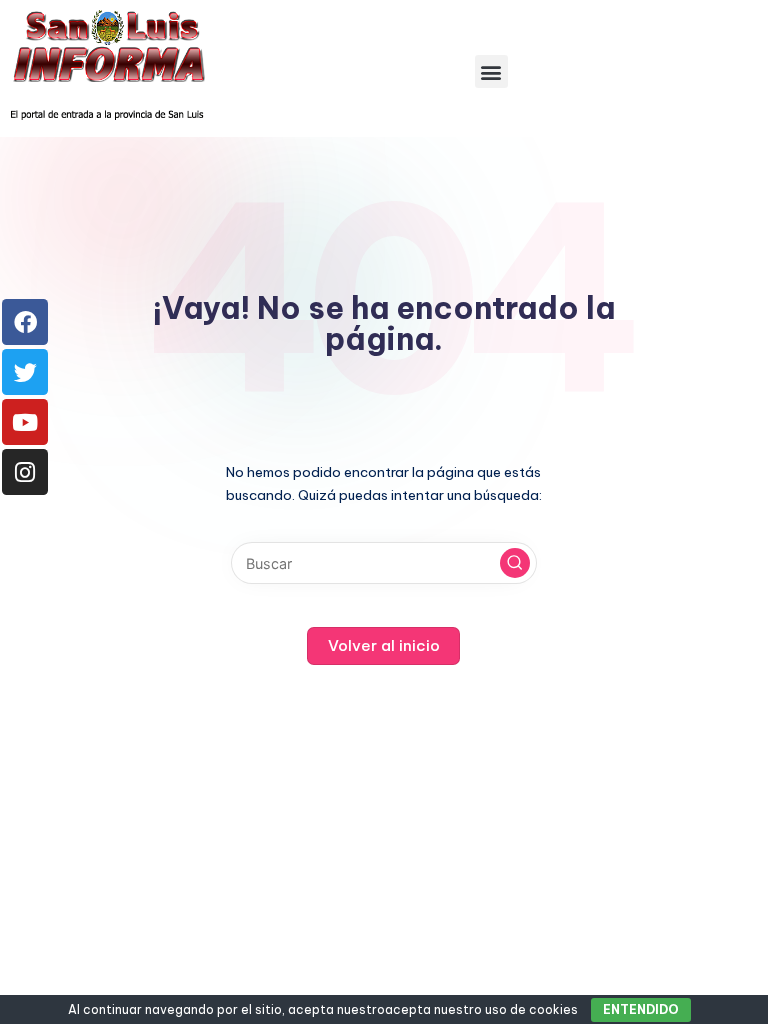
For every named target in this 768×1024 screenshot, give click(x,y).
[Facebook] (25, 322)
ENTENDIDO (641, 1009)
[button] (491, 71)
